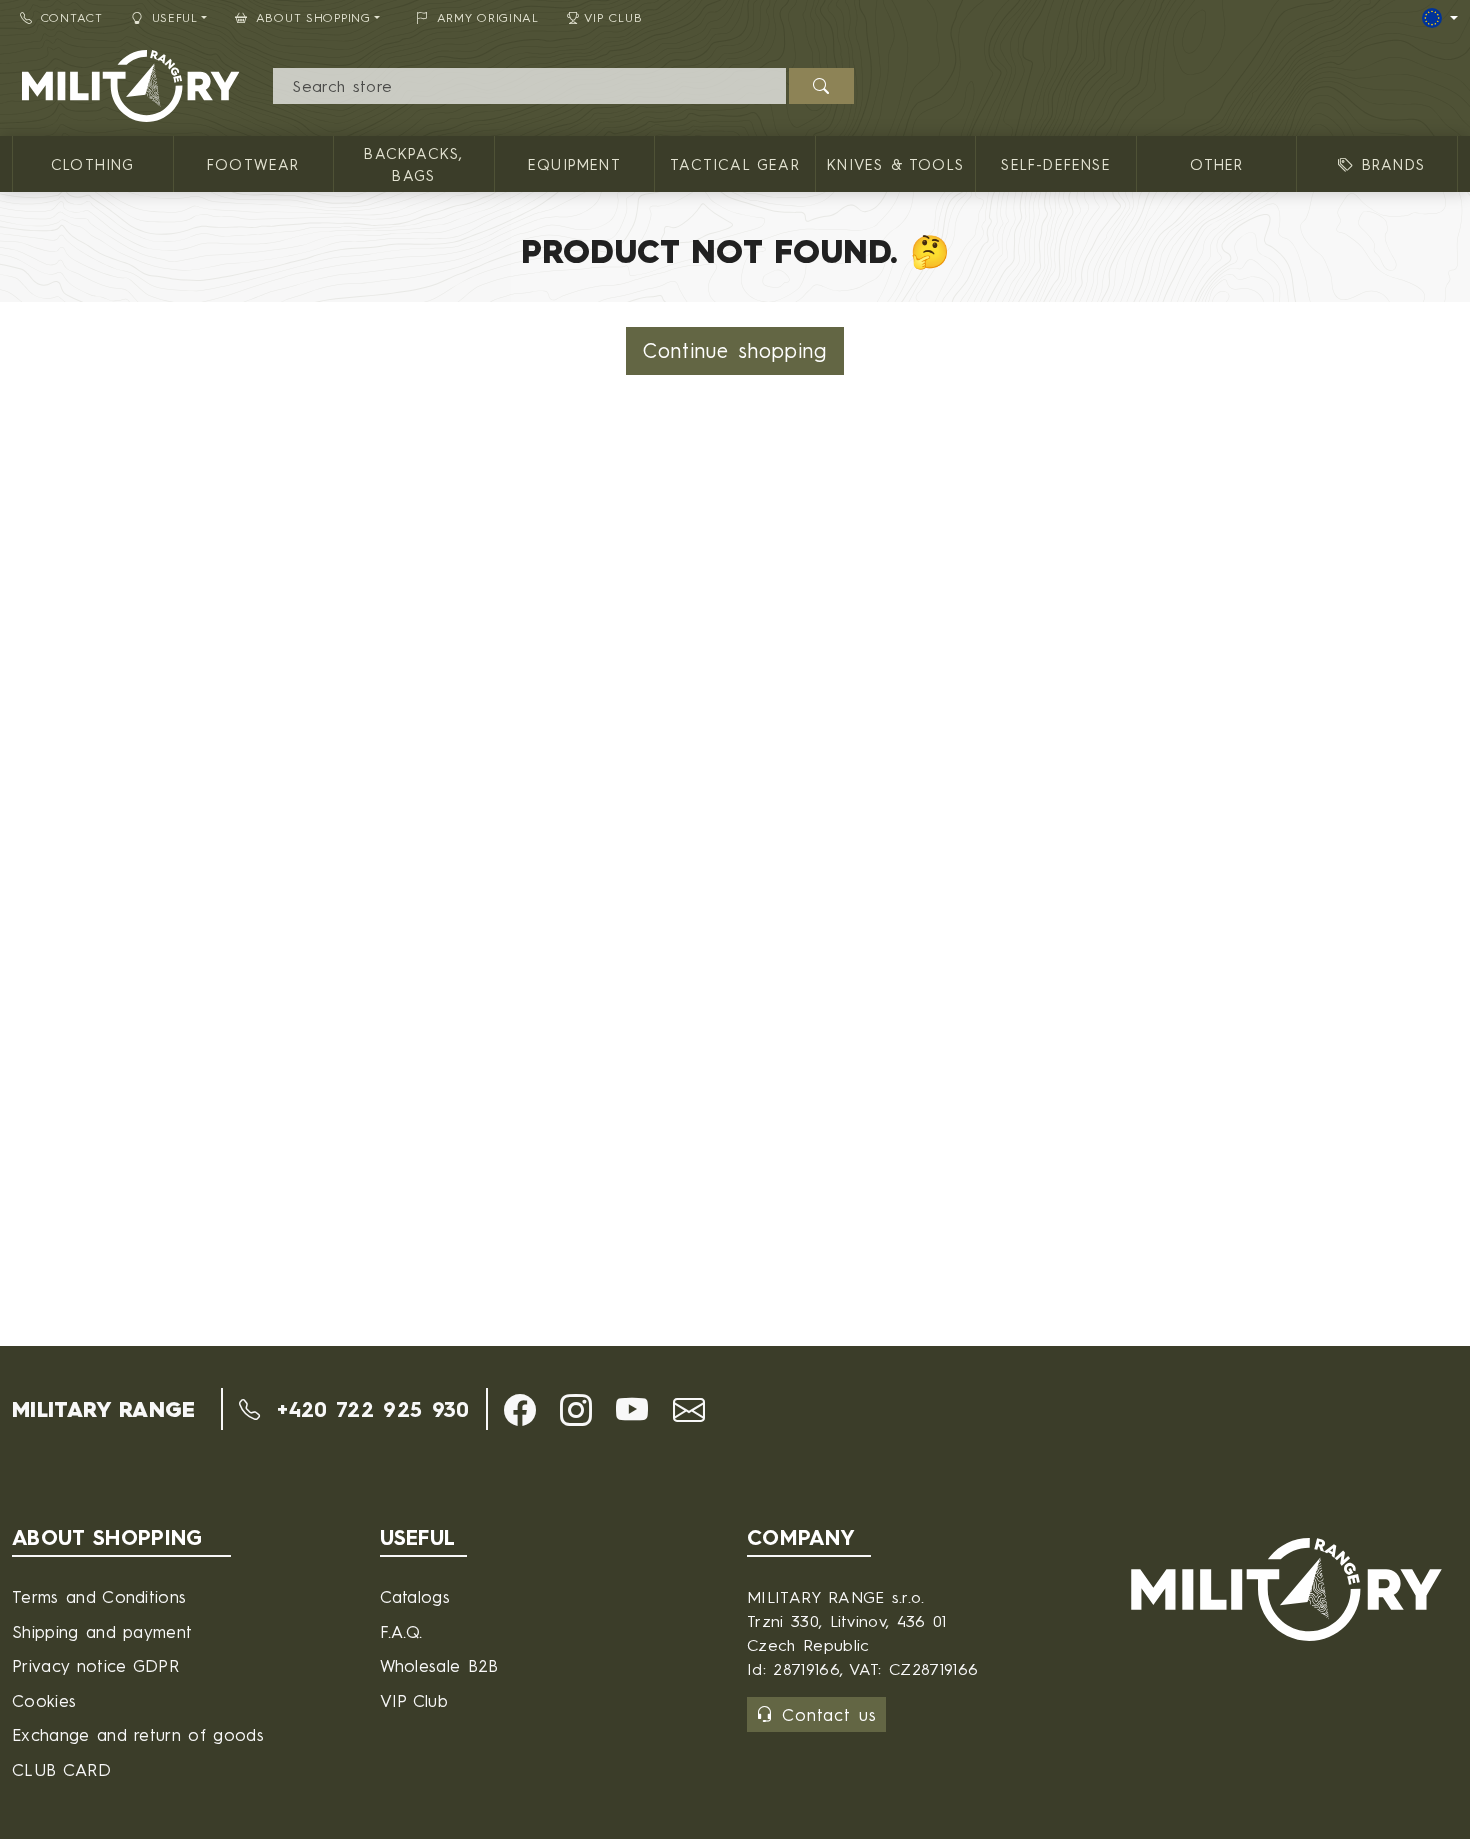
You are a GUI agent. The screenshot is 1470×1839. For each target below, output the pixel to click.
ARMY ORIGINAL (488, 17)
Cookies (44, 1700)
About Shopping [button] (313, 17)
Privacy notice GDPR (95, 1665)
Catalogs (415, 1596)
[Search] (821, 86)
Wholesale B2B (439, 1665)
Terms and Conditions (99, 1596)
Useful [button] (175, 17)
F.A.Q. (401, 1631)
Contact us (829, 1714)
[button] (520, 1410)
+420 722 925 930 (368, 1409)
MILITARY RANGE (103, 1409)
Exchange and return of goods (138, 1734)
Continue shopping (735, 350)
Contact (72, 17)
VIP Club (613, 17)
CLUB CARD (61, 1769)
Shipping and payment (102, 1631)
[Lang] (1440, 18)
